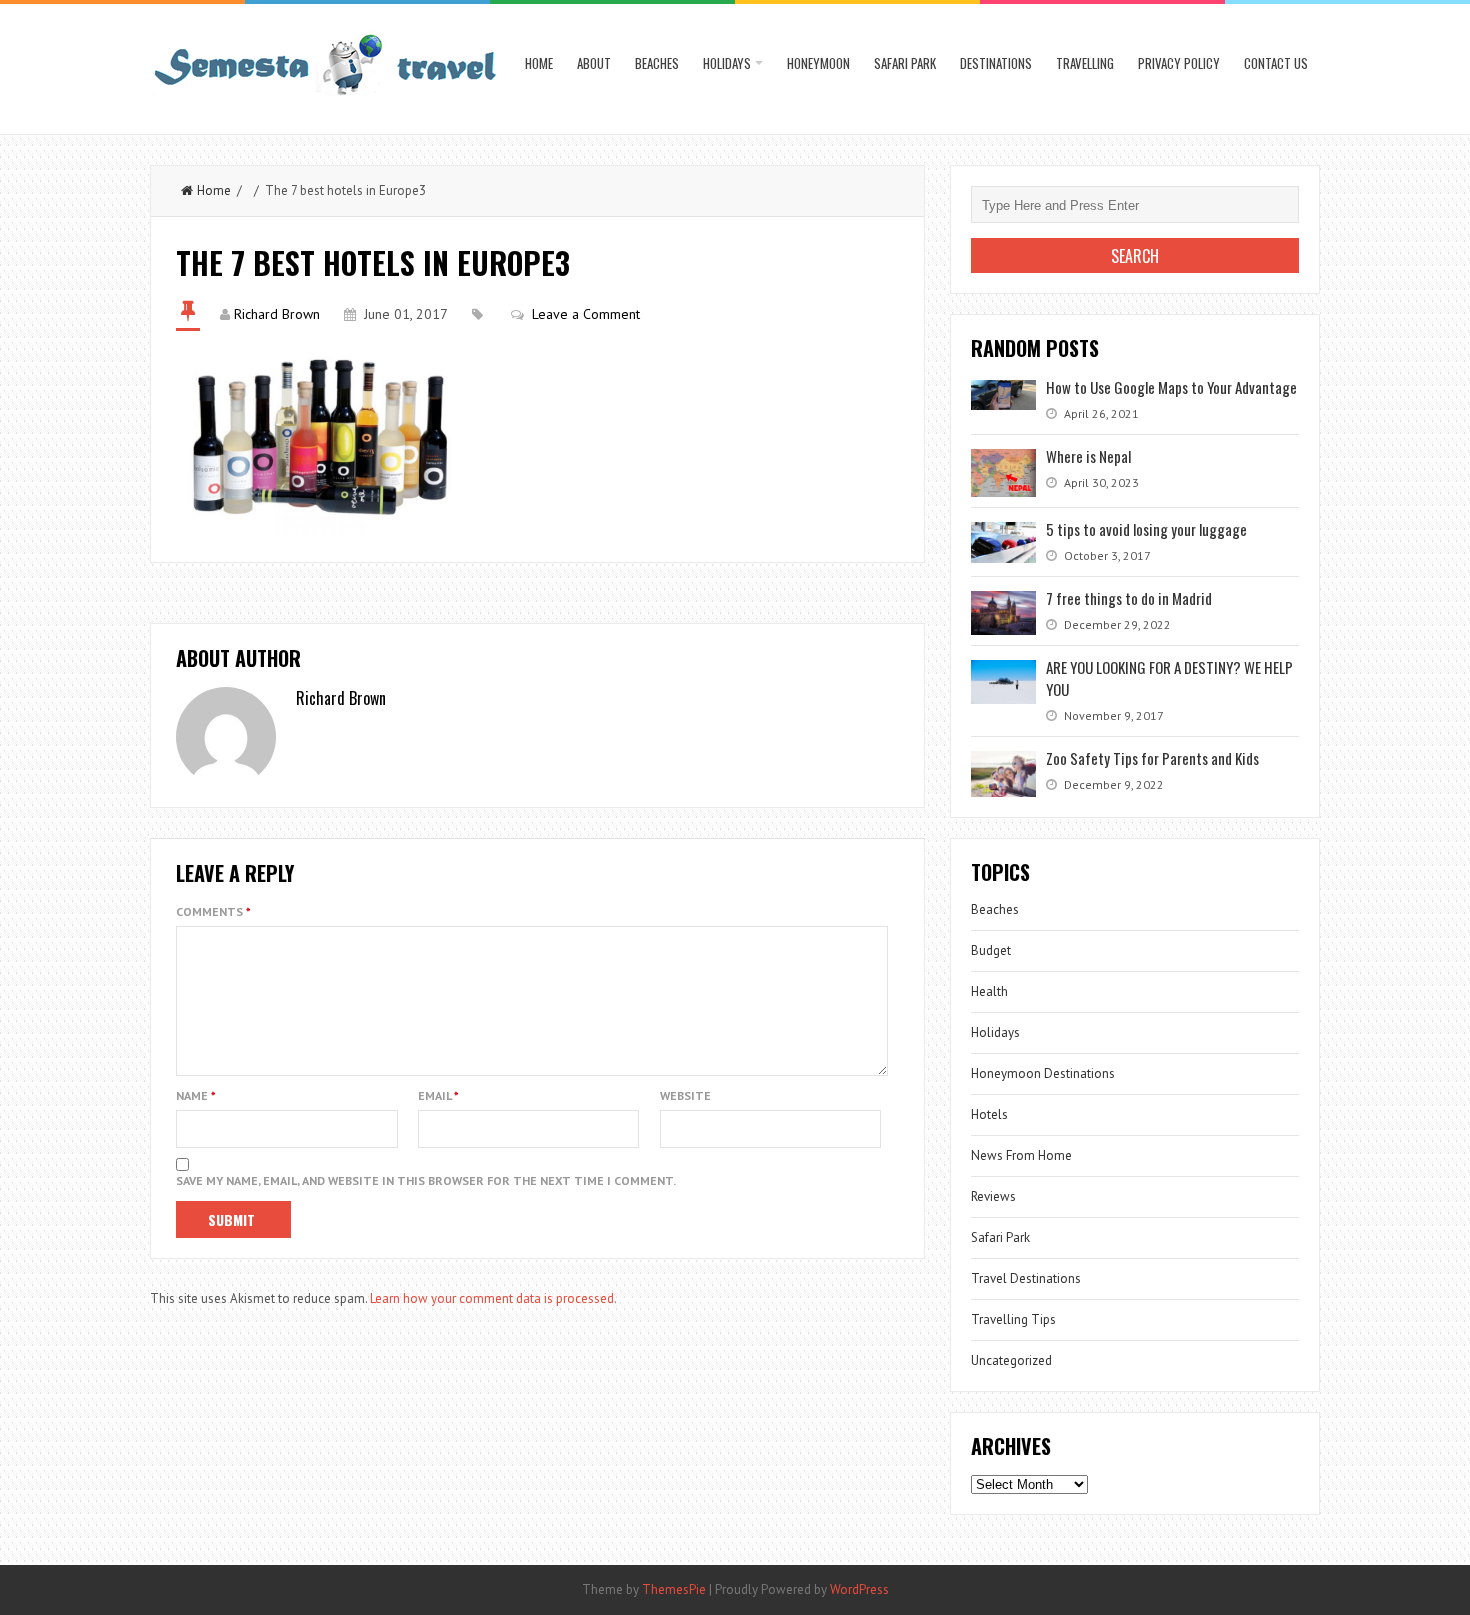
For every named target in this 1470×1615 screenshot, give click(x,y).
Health (989, 991)
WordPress (859, 1589)
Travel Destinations (1026, 1278)
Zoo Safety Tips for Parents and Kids (1154, 758)
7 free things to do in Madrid (1129, 598)
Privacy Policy (1179, 63)
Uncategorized (1011, 1360)
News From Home (1021, 1155)
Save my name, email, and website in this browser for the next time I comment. (426, 1180)
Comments (213, 911)
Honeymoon (818, 63)
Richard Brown (277, 314)
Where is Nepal (1088, 456)
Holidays (727, 63)
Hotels (989, 1114)
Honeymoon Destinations (1043, 1073)
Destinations (996, 63)
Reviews (993, 1196)
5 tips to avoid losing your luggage (1146, 529)
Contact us (1276, 63)
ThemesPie (674, 1589)
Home (539, 63)
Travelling (1085, 63)
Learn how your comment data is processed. (493, 1298)
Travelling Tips (1013, 1319)
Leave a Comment (586, 314)
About (594, 63)
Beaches (657, 63)
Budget (991, 950)
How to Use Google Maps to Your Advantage (1171, 387)
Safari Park (905, 63)
